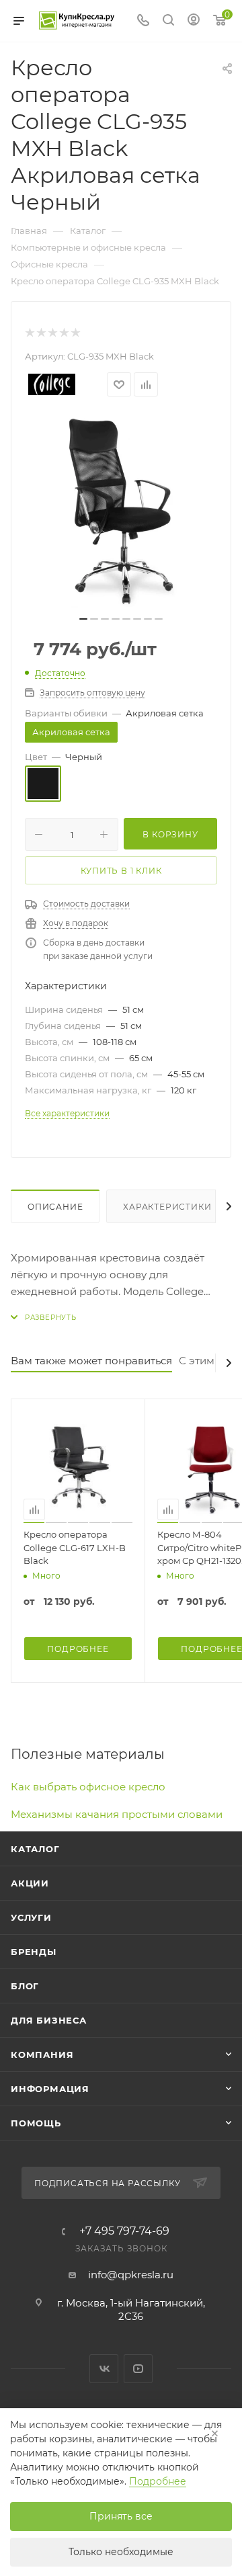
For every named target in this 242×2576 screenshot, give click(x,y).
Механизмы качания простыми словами (117, 1814)
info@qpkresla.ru (131, 2275)
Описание (55, 1207)
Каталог (35, 1849)
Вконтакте (104, 2369)
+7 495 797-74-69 (124, 2231)
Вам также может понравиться (91, 1361)
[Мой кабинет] (194, 21)
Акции (30, 1883)
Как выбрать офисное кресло (88, 1787)
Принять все (121, 2516)
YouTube (138, 2369)
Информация (50, 2089)
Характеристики (167, 1207)
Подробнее (158, 2481)
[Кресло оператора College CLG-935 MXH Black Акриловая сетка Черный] (121, 511)
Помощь (36, 2123)
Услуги (31, 1917)
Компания (42, 2054)
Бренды (34, 1952)
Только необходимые (121, 2552)
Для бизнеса (49, 2020)
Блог (25, 1986)
